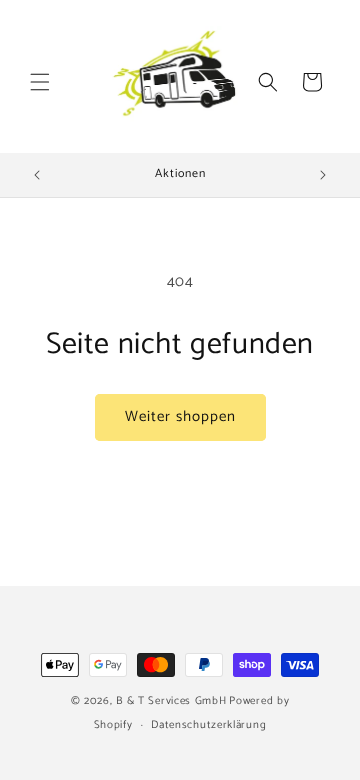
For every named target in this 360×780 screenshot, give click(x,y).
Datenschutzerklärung (208, 725)
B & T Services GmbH (171, 701)
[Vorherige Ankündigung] (37, 175)
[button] (40, 82)
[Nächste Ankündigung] (323, 175)
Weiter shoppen (180, 416)
